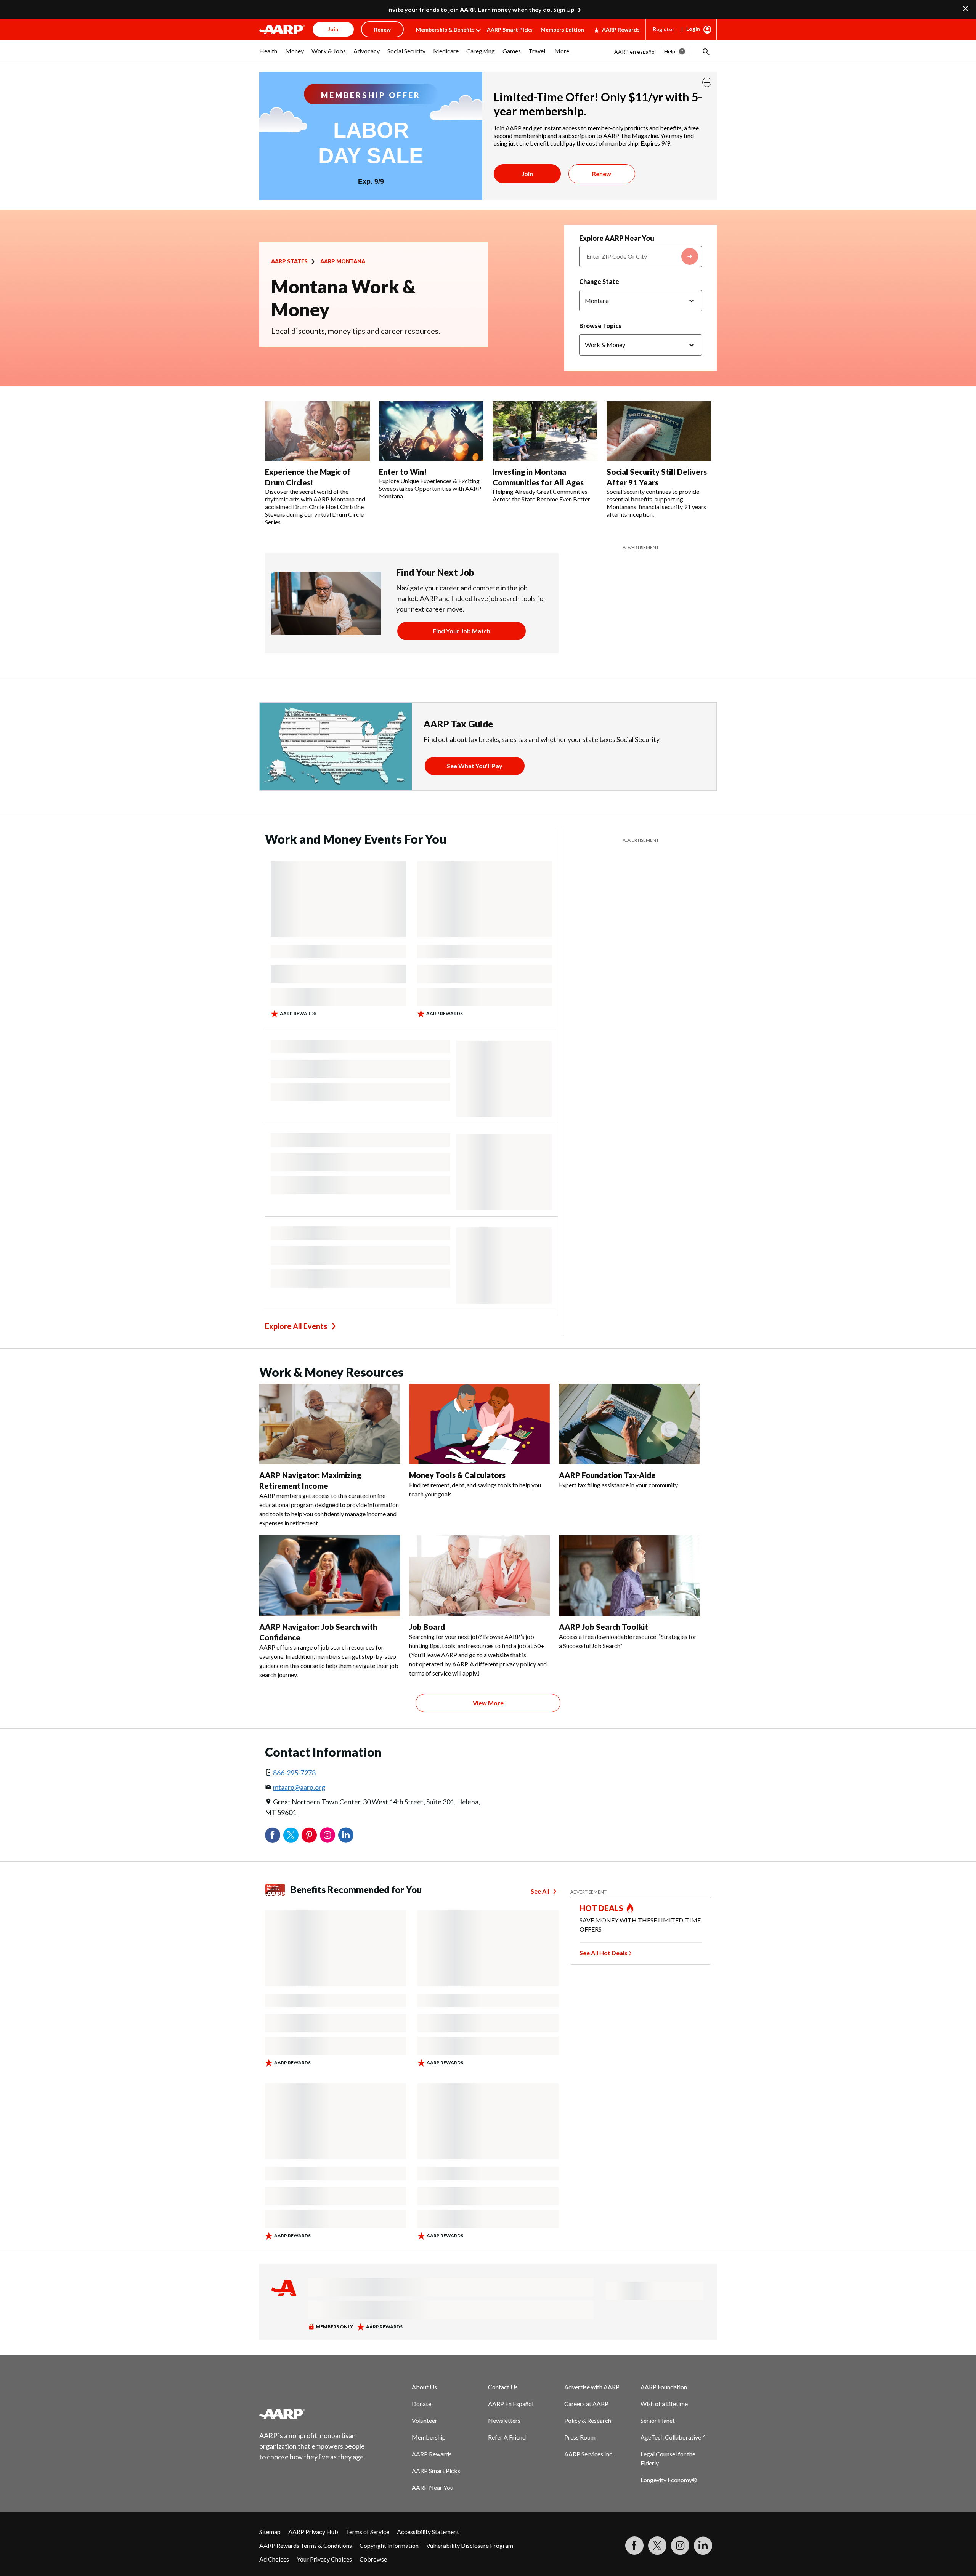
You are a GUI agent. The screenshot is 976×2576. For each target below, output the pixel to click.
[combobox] (640, 256)
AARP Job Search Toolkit (604, 1627)
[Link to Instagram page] (680, 2546)
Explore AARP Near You (617, 238)
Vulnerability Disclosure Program (470, 2545)
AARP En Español (511, 2404)
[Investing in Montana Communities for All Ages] (545, 431)
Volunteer (425, 2420)
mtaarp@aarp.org (299, 1787)
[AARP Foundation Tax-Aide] (629, 1424)
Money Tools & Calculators (457, 1475)
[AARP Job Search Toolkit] (629, 1576)
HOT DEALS (602, 1908)
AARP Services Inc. (589, 2454)
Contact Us (503, 2387)
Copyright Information (389, 2545)
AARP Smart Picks (510, 30)
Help (670, 51)
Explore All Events (296, 1326)
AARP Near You (433, 2487)
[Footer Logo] (313, 2414)
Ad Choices (274, 2559)
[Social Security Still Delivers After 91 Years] (659, 431)
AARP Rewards (621, 30)
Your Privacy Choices (324, 2559)
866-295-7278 (294, 1773)
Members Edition (562, 30)
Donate (421, 2404)
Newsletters (504, 2420)
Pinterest (309, 1835)
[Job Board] (479, 1576)
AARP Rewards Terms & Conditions (306, 2545)
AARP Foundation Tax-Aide (607, 1475)
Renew (602, 174)
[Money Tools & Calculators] (479, 1424)
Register (664, 29)
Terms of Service (368, 2532)
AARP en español (635, 52)
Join (527, 174)
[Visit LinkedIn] (703, 2546)
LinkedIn (346, 1835)
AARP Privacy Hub (313, 2532)
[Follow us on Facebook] (634, 2546)
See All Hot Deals (604, 1953)
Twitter (291, 1835)
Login (693, 29)
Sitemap (270, 2532)
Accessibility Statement (428, 2532)
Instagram (327, 1835)
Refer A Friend (507, 2437)
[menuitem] (268, 55)
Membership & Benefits (445, 30)
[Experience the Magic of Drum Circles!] (317, 431)
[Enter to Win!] (431, 431)
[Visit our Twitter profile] (657, 2546)
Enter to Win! (403, 472)
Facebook (273, 1835)
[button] (705, 51)
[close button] (707, 82)
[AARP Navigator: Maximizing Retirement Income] (330, 1424)
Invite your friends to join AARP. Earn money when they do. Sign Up (481, 9)
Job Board (427, 1627)
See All (540, 1891)
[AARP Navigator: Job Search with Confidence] (330, 1576)
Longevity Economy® (669, 2480)
